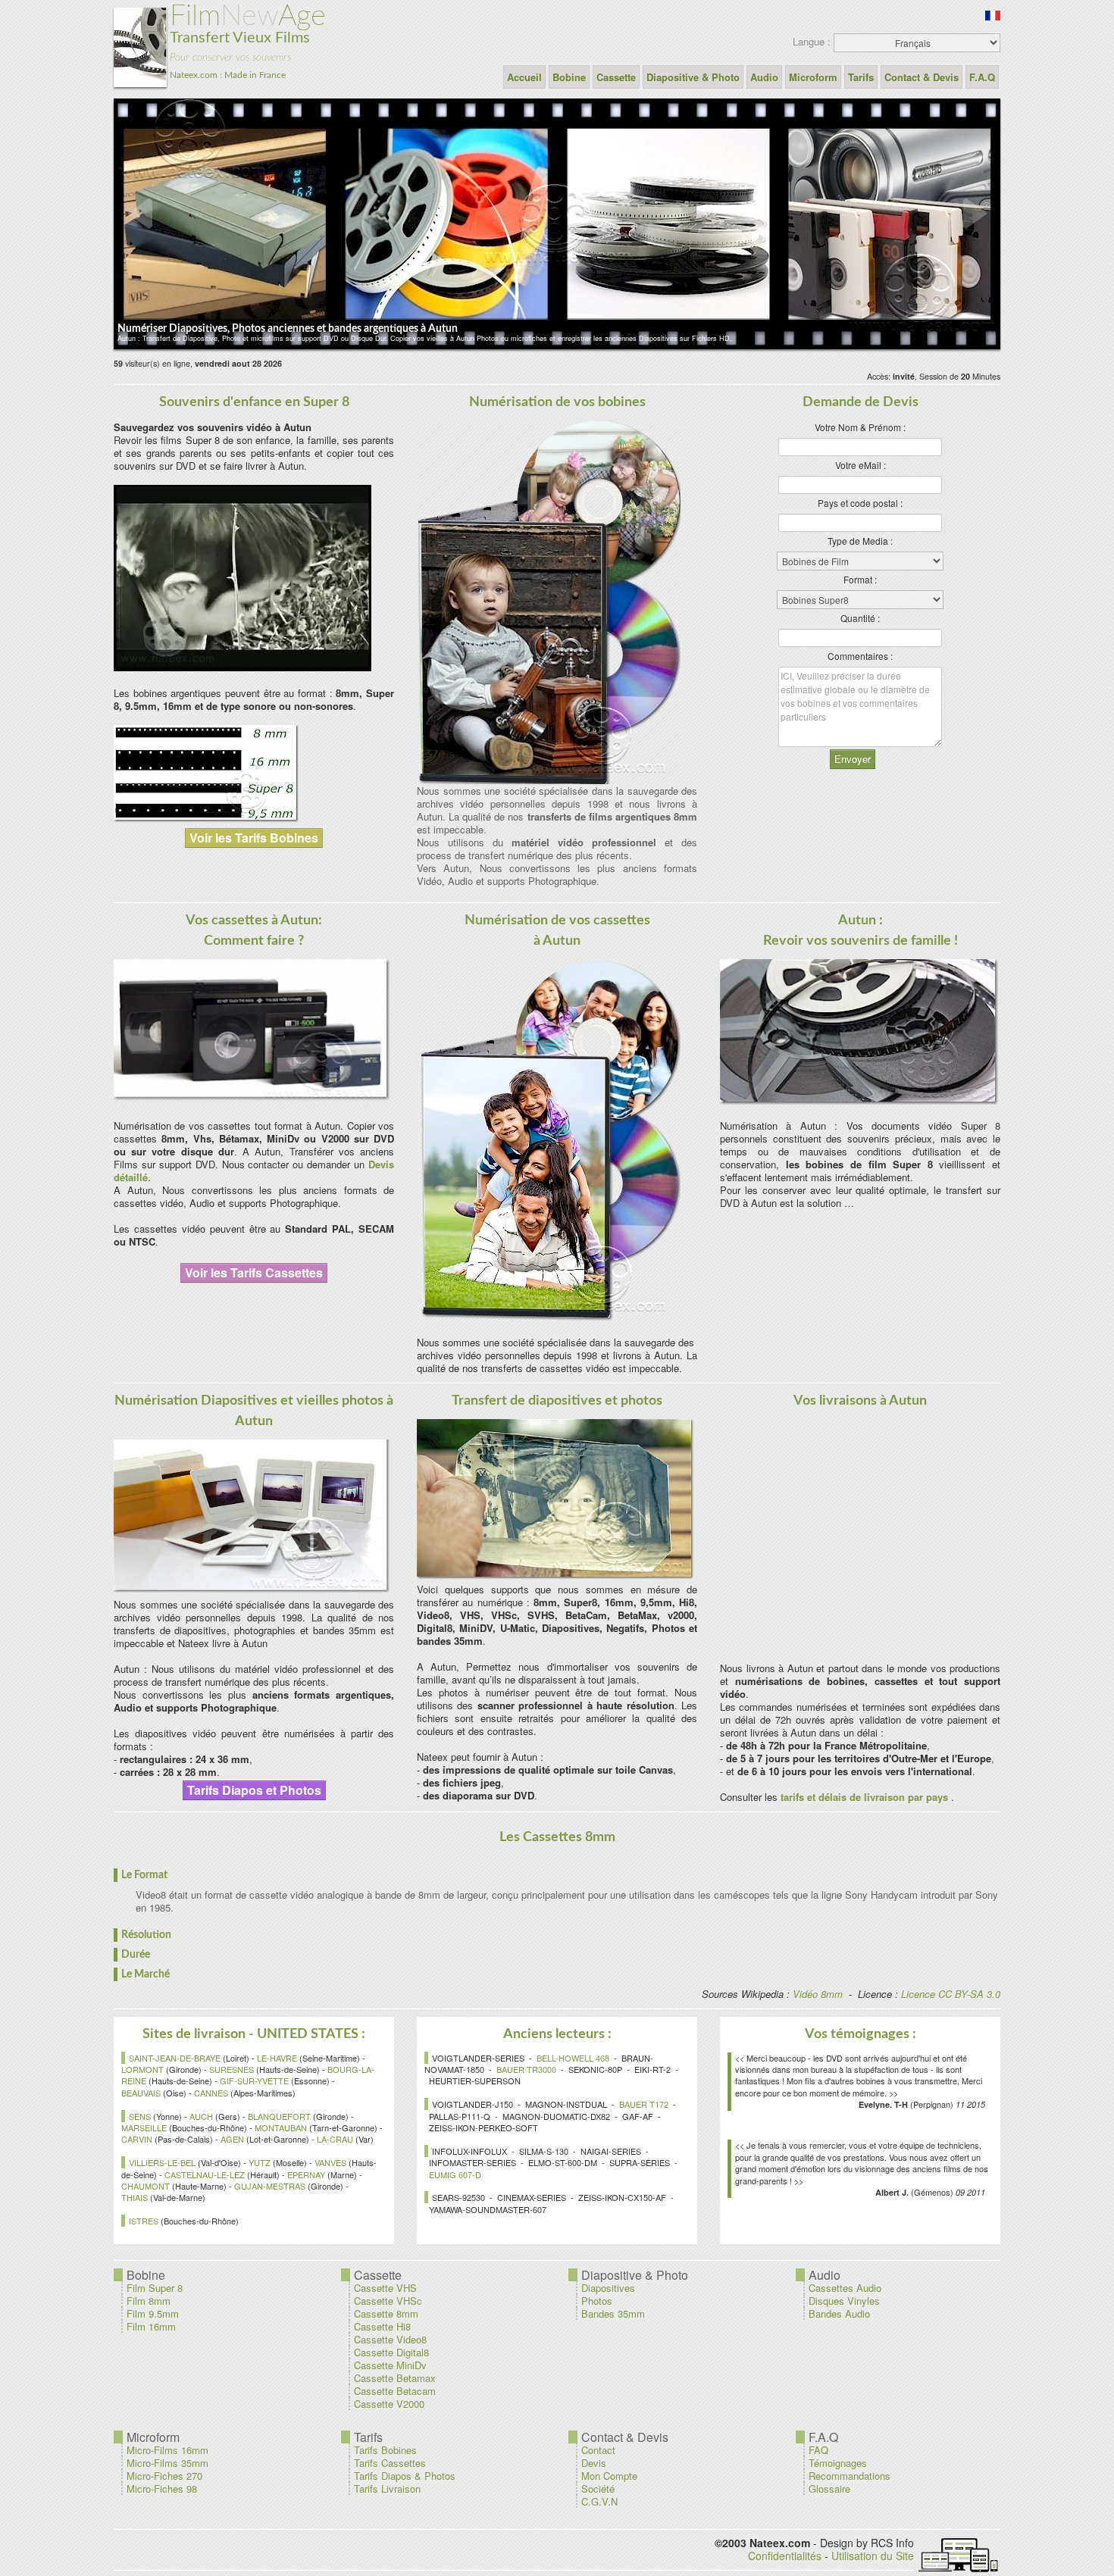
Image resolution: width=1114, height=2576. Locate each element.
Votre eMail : (861, 465)
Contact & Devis (922, 77)
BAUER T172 (644, 2104)
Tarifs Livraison (387, 2488)
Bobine (569, 77)
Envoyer (853, 759)
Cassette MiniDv (390, 2365)
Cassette (616, 77)
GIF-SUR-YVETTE (254, 2080)
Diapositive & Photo (693, 77)
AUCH (201, 2116)
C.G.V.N (599, 2501)
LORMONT (142, 2069)
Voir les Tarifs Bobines (254, 838)
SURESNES (232, 2069)
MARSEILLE (144, 2127)
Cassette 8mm (386, 2313)
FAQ (818, 2450)
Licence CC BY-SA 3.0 (951, 1994)
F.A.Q (982, 77)
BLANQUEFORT (279, 2116)
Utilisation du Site (873, 2556)
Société (598, 2488)
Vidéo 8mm (818, 1994)
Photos (597, 2301)
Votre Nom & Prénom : (860, 427)
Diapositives (608, 2288)
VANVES (330, 2162)
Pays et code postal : (860, 503)
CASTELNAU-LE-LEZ (205, 2174)
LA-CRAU (335, 2139)
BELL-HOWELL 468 (573, 2058)
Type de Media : (860, 541)
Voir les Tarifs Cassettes (254, 1272)
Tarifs (861, 77)
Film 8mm (149, 2301)
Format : (860, 579)
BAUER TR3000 (526, 2069)
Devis (594, 2463)
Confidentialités (785, 2556)
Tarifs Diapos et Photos (254, 1790)
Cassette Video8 (390, 2339)
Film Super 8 (155, 2288)
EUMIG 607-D (455, 2174)
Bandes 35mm (613, 2313)
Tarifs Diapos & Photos (405, 2476)
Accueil (524, 77)
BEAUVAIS (141, 2093)
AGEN (232, 2139)
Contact (598, 2450)
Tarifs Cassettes (390, 2463)
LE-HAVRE (277, 2058)
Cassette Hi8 (382, 2326)
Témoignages (838, 2463)
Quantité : (860, 618)
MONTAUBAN (281, 2127)
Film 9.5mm (153, 2313)
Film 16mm (151, 2326)
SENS (140, 2116)
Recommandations (850, 2476)
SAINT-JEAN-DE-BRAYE (175, 2058)
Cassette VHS (385, 2288)
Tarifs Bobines (385, 2450)
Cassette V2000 (389, 2404)
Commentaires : (860, 656)
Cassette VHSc (388, 2301)
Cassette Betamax (395, 2378)
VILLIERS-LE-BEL (162, 2162)
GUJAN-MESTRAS (270, 2186)
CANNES (211, 2093)
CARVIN (137, 2139)
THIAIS (135, 2197)
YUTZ (260, 2162)
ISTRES (144, 2221)
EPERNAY (306, 2174)
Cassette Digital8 (391, 2352)
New (248, 41)
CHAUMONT (146, 2186)
